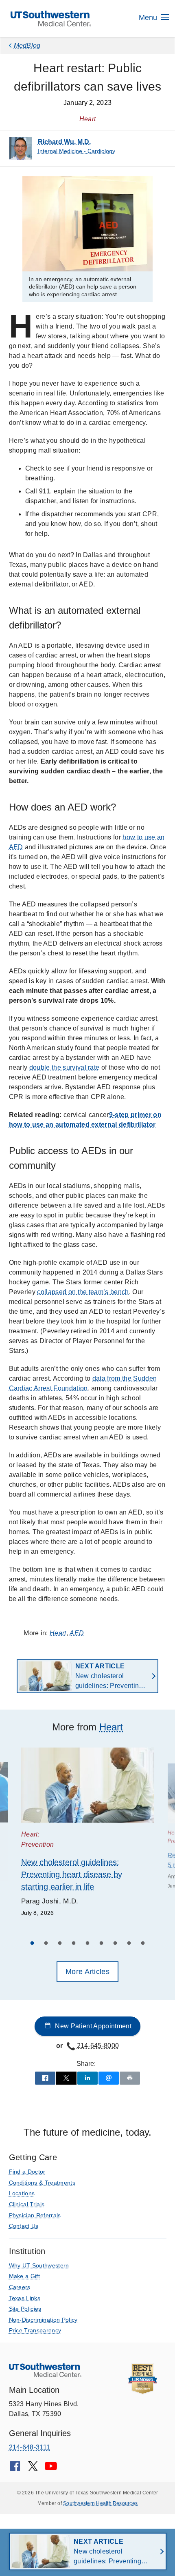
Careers (20, 2287)
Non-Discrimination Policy (43, 2320)
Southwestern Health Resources (100, 2503)
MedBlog (27, 46)
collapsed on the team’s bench (83, 1292)
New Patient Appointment (92, 2026)
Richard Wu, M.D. (64, 142)
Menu (149, 18)
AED (77, 1633)
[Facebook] (15, 2469)
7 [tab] (115, 1944)
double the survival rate (65, 1067)
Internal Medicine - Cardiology (77, 151)
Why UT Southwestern (39, 2265)
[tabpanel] (88, 1833)
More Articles (87, 1972)
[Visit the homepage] (51, 18)
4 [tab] (74, 1944)
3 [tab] (60, 1944)
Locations (22, 2193)
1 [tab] (32, 1944)
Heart (58, 1633)
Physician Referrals (35, 2215)
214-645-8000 (98, 2046)
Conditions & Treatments (42, 2183)
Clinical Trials (27, 2204)
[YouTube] (51, 2469)
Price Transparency (35, 2330)
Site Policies (25, 2309)
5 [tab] (87, 1944)
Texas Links (25, 2298)
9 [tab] (143, 1944)
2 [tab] (46, 1944)
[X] (33, 2469)
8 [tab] (129, 1944)
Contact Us (24, 2226)
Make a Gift (25, 2276)
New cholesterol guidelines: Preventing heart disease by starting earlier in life (109, 1677)
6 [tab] (101, 1944)
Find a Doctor (27, 2172)
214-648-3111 (30, 2447)
